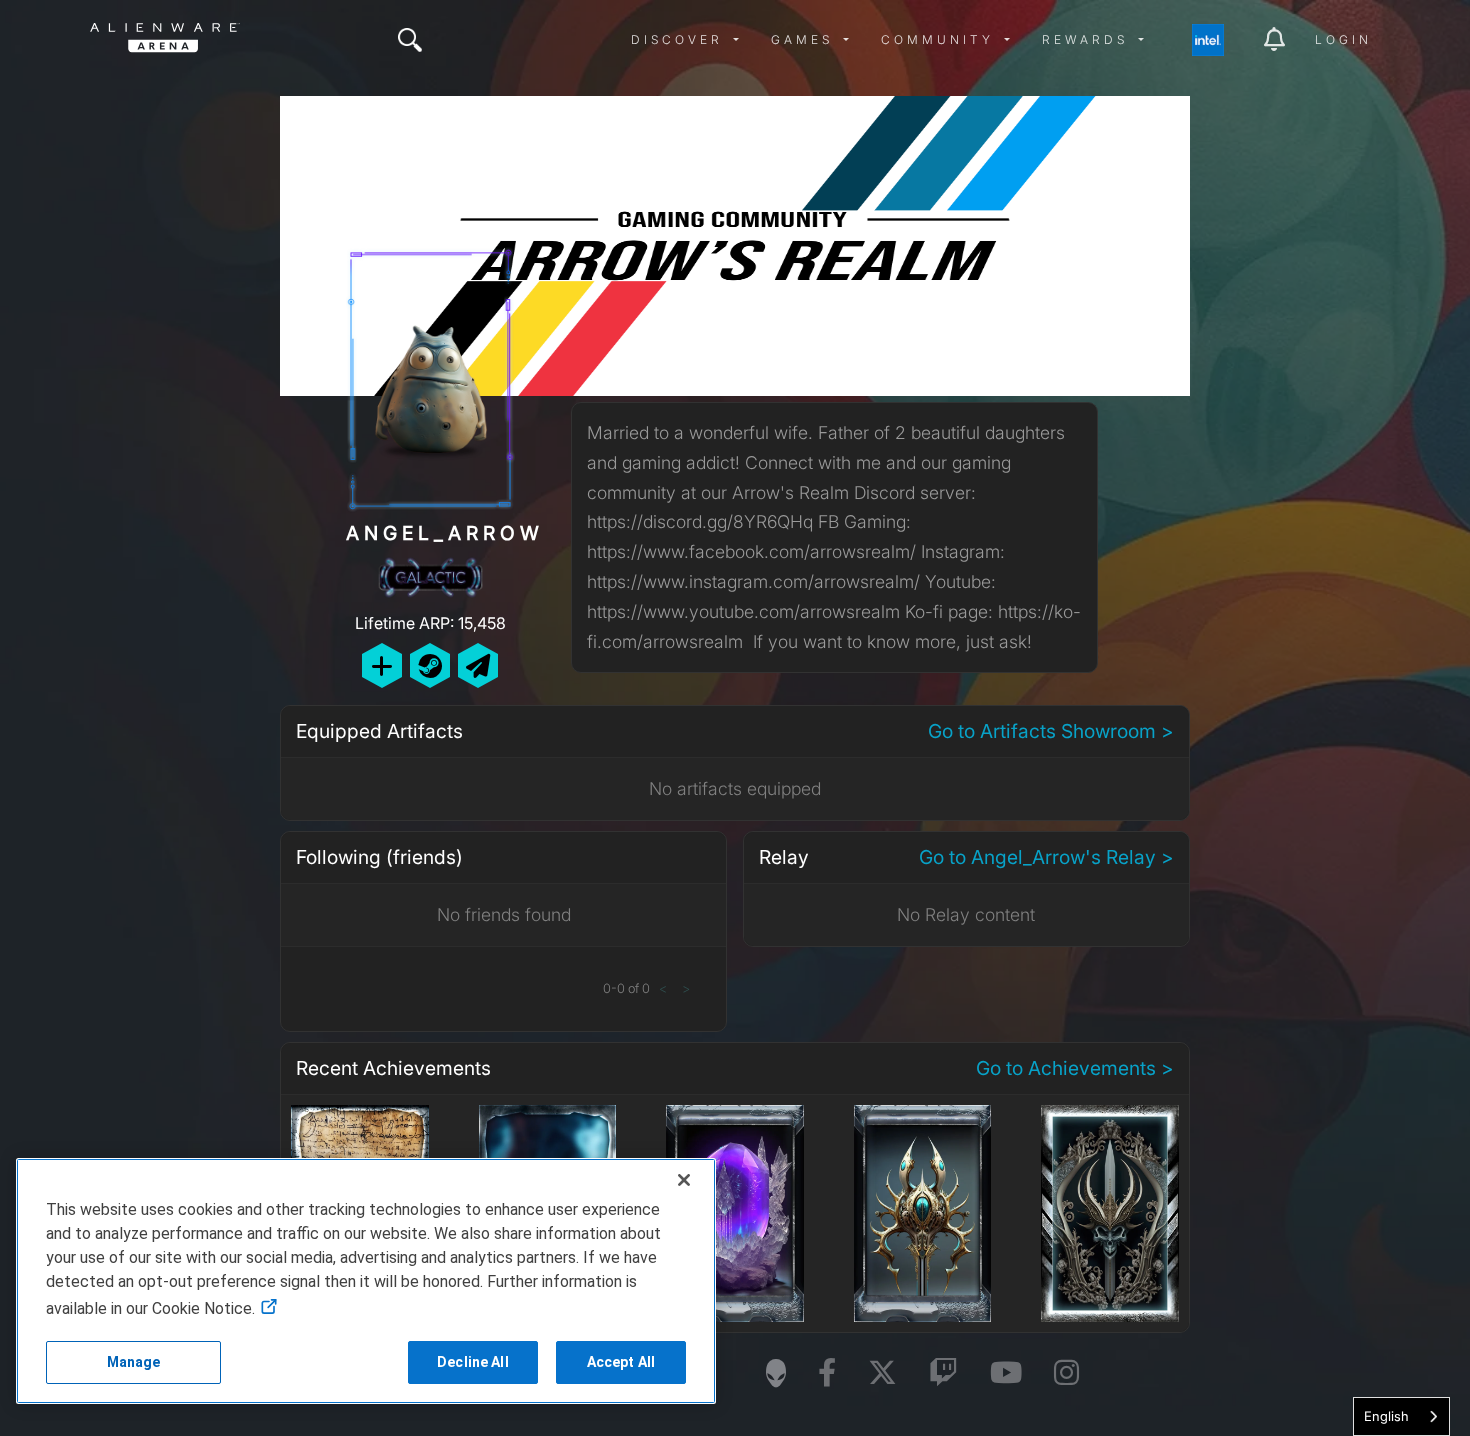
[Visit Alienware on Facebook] (827, 1373)
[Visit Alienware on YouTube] (1006, 1373)
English (1386, 1416)
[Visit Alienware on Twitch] (943, 1373)
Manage (134, 1362)
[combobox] (1401, 1416)
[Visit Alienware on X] (882, 1373)
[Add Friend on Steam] (430, 665)
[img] (410, 40)
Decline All (473, 1362)
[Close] (684, 1180)
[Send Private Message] (478, 665)
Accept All (621, 1362)
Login (1343, 39)
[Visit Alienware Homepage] (776, 1373)
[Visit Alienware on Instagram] (1066, 1373)
